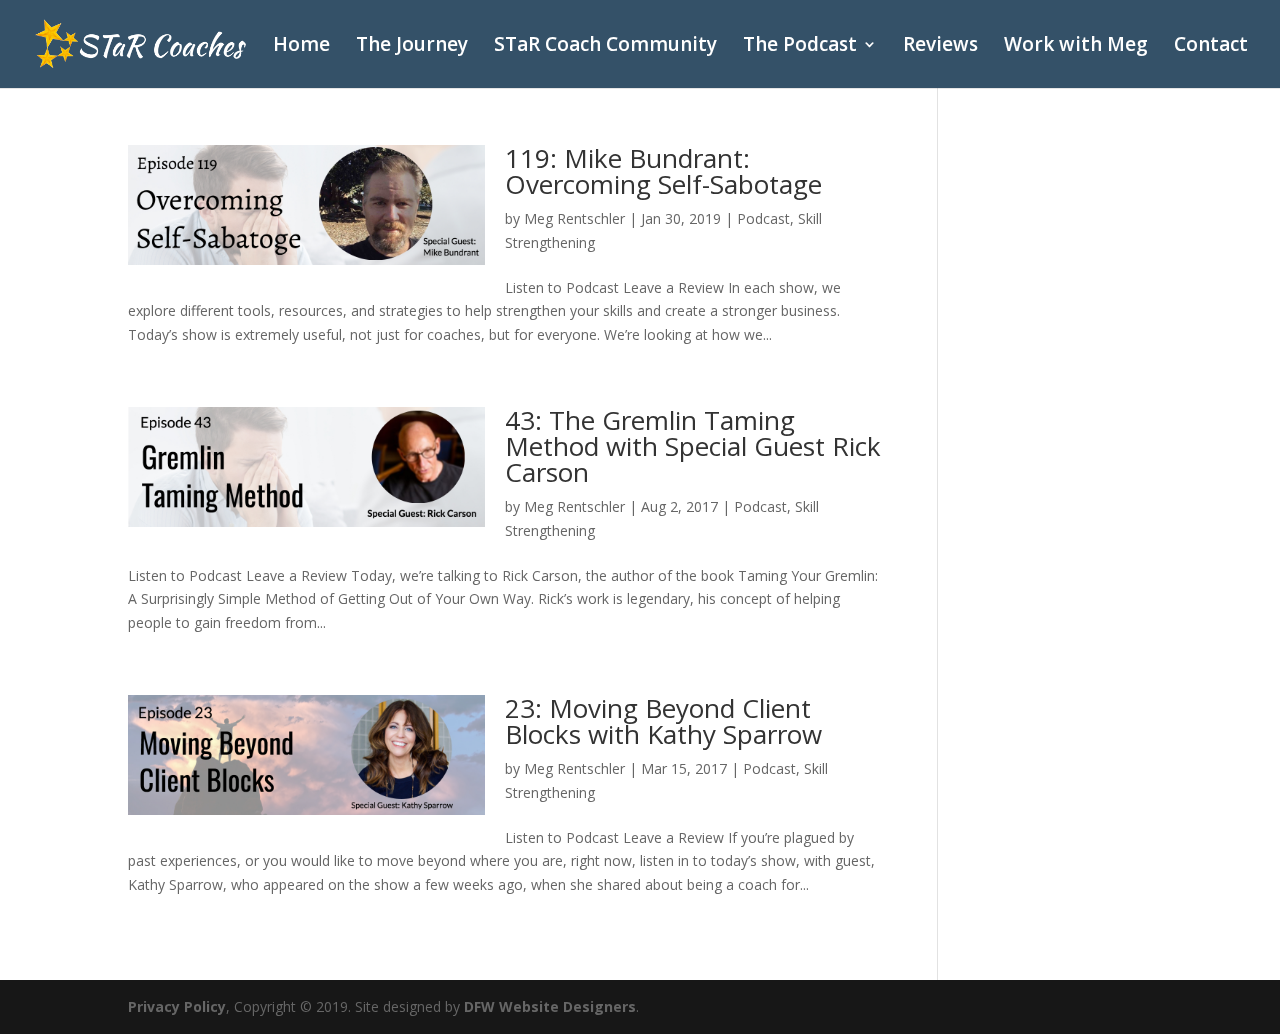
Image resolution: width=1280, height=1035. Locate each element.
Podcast (763, 218)
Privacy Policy (177, 1006)
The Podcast (800, 47)
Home (301, 47)
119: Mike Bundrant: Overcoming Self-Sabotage (663, 171)
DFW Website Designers (550, 1006)
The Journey (412, 47)
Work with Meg (1076, 47)
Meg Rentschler (574, 218)
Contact (1211, 47)
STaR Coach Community (605, 47)
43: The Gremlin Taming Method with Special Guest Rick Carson (693, 446)
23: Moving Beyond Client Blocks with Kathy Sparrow (663, 721)
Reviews (940, 47)
